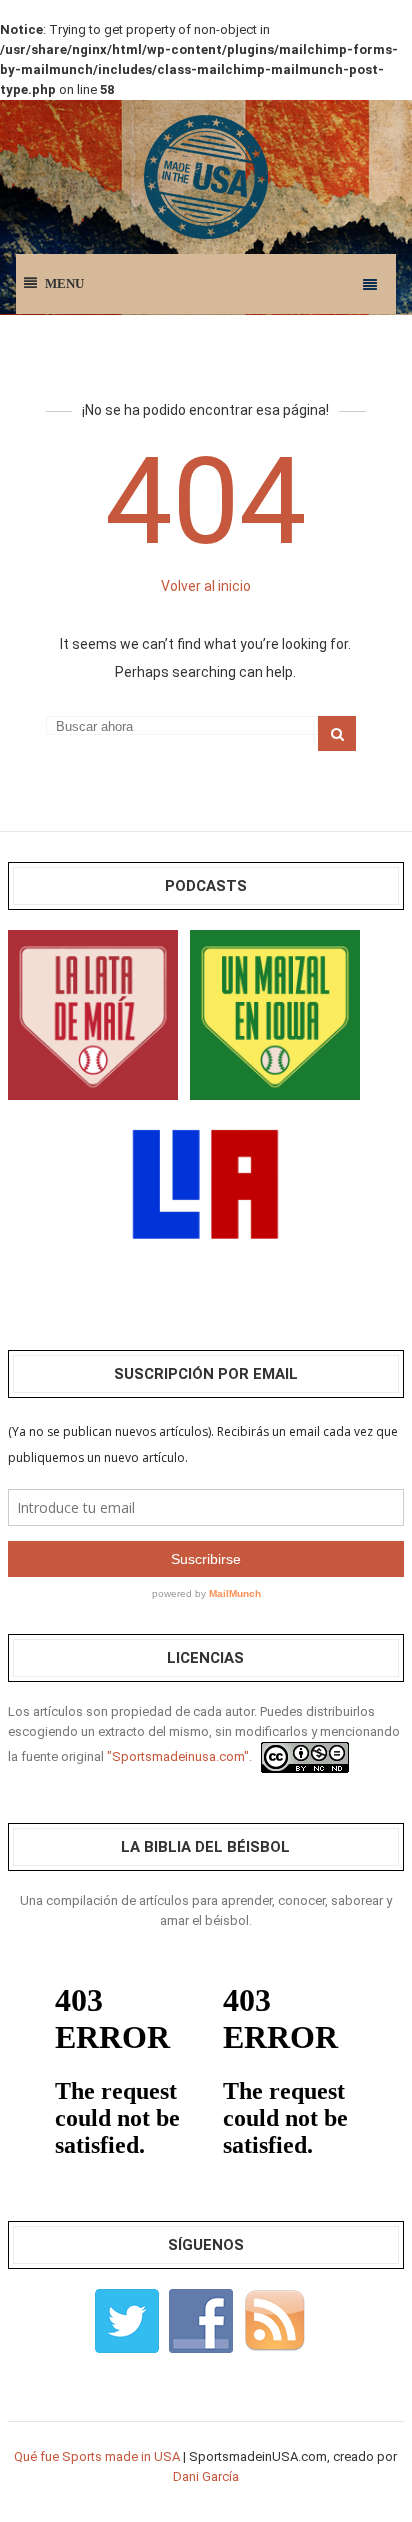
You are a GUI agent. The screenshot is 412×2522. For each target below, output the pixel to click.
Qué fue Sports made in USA (97, 2456)
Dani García (206, 2476)
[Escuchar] (93, 1013)
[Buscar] (337, 733)
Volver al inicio (206, 586)
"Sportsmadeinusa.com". (179, 1756)
